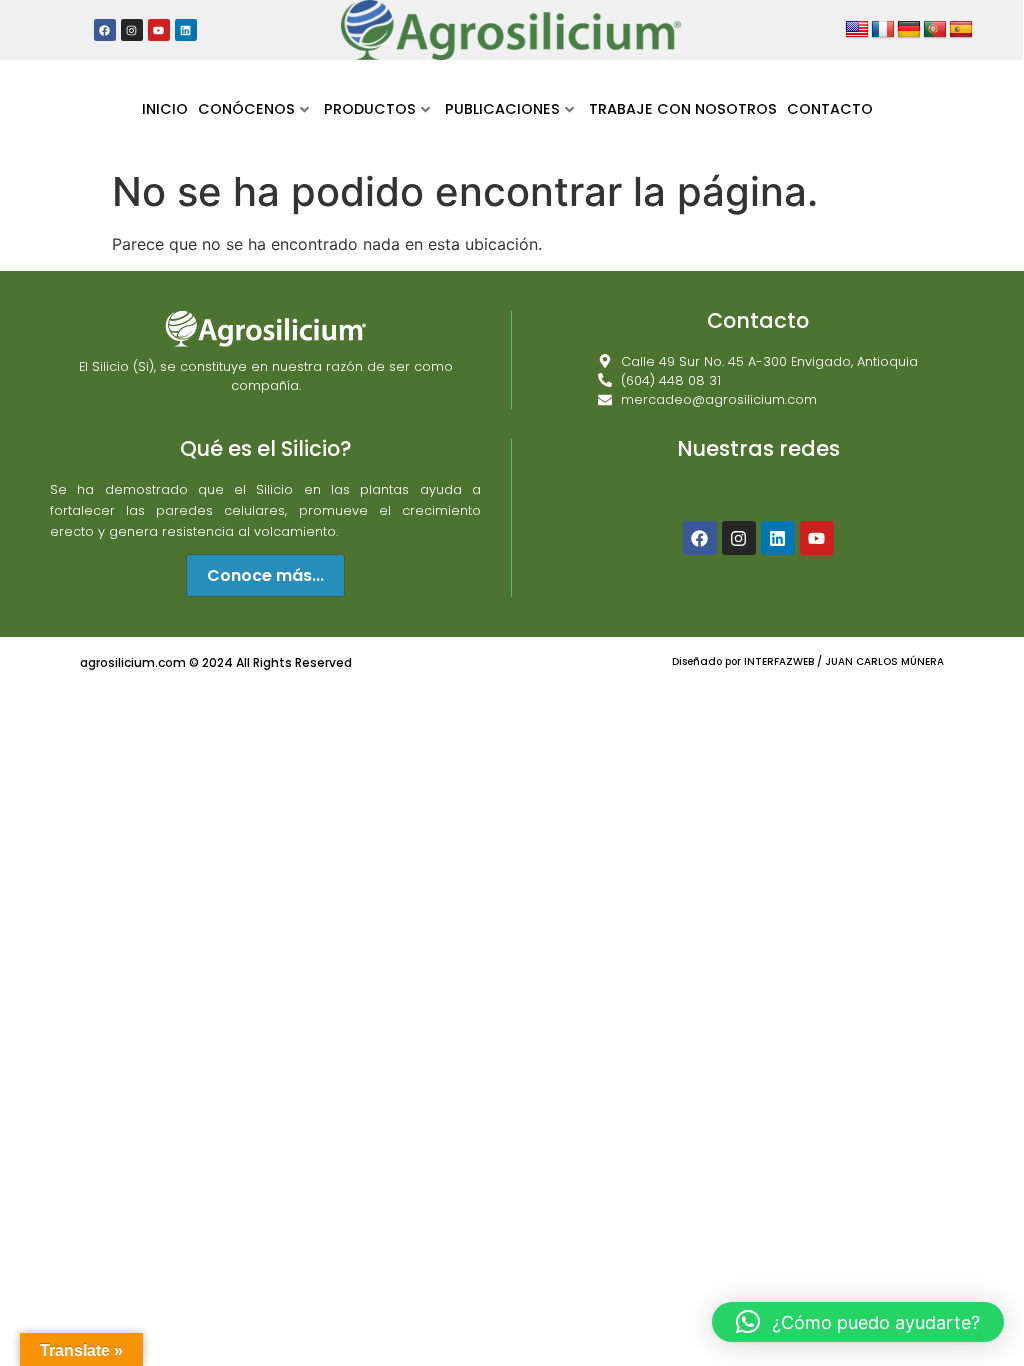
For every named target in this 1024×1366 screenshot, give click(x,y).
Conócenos (246, 109)
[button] (858, 1322)
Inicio (165, 109)
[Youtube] (817, 538)
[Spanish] (961, 30)
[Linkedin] (778, 538)
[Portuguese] (935, 30)
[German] (909, 30)
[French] (883, 30)
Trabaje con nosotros (683, 109)
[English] (857, 30)
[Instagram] (739, 538)
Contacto (830, 109)
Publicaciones (502, 109)
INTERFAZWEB (780, 661)
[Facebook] (700, 538)
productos (370, 109)
